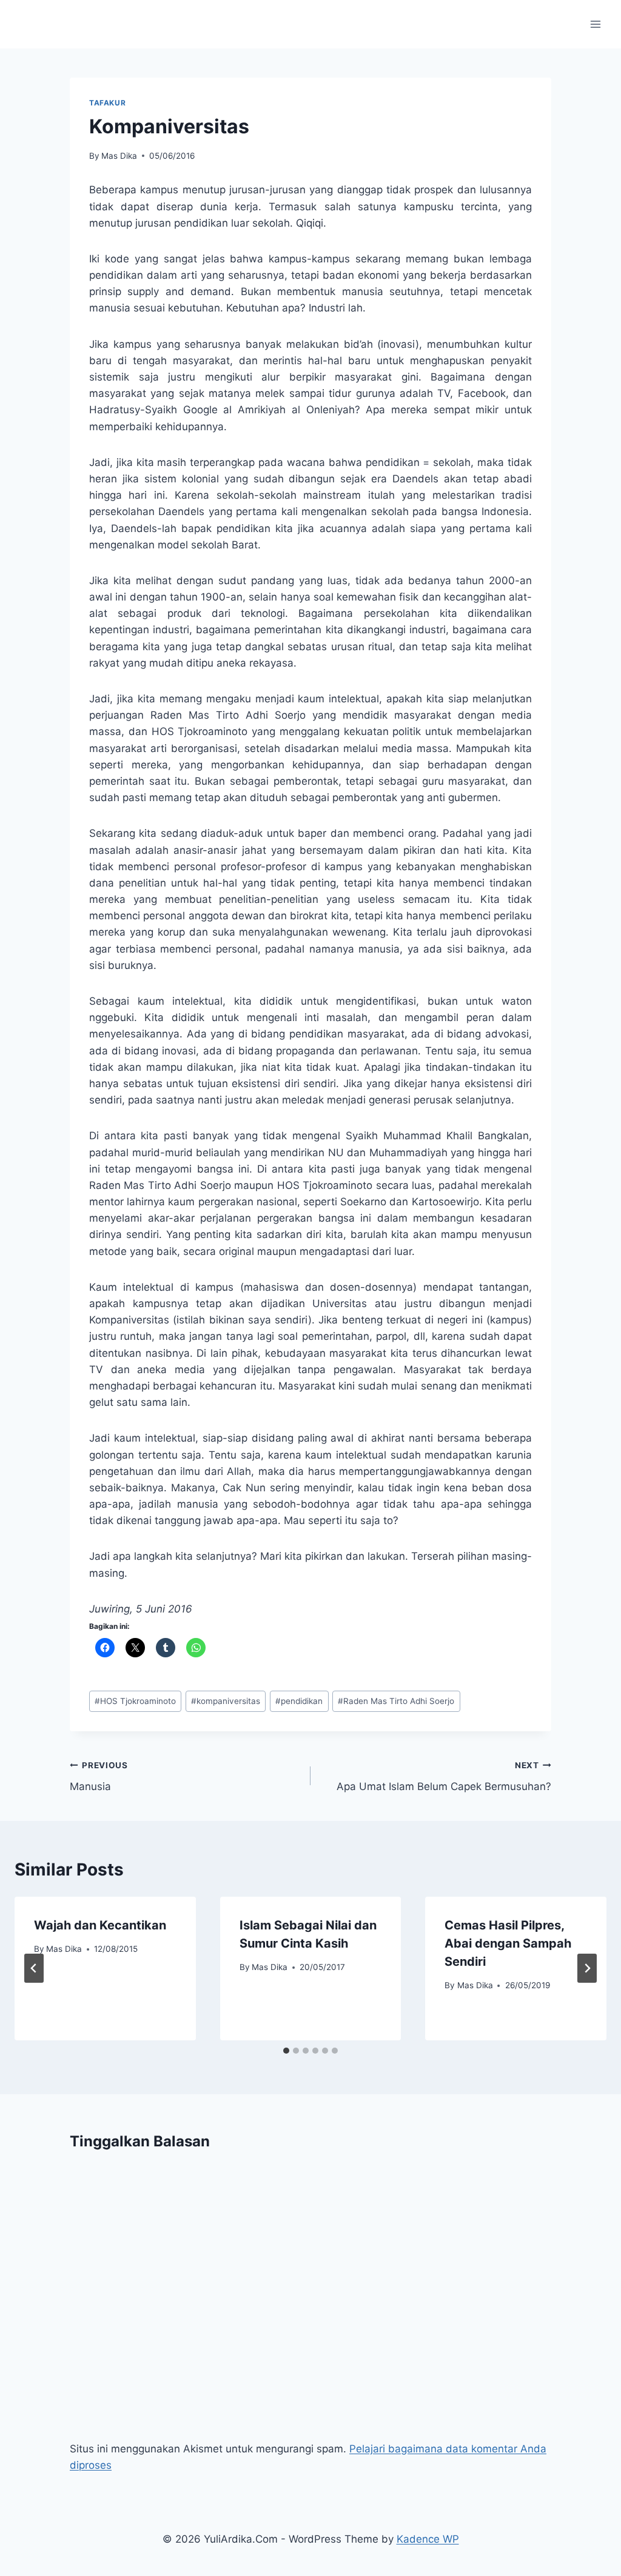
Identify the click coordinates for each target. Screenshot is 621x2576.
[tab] (286, 2051)
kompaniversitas (226, 1701)
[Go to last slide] (34, 1968)
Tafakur (107, 103)
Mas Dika (119, 156)
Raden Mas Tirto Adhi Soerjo (396, 1701)
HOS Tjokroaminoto (135, 1701)
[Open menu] (595, 24)
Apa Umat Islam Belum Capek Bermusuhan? (444, 1776)
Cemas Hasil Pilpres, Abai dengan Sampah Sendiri (508, 1943)
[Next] (587, 1968)
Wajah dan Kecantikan (100, 1925)
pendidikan (299, 1701)
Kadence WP (428, 2539)
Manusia (99, 1776)
